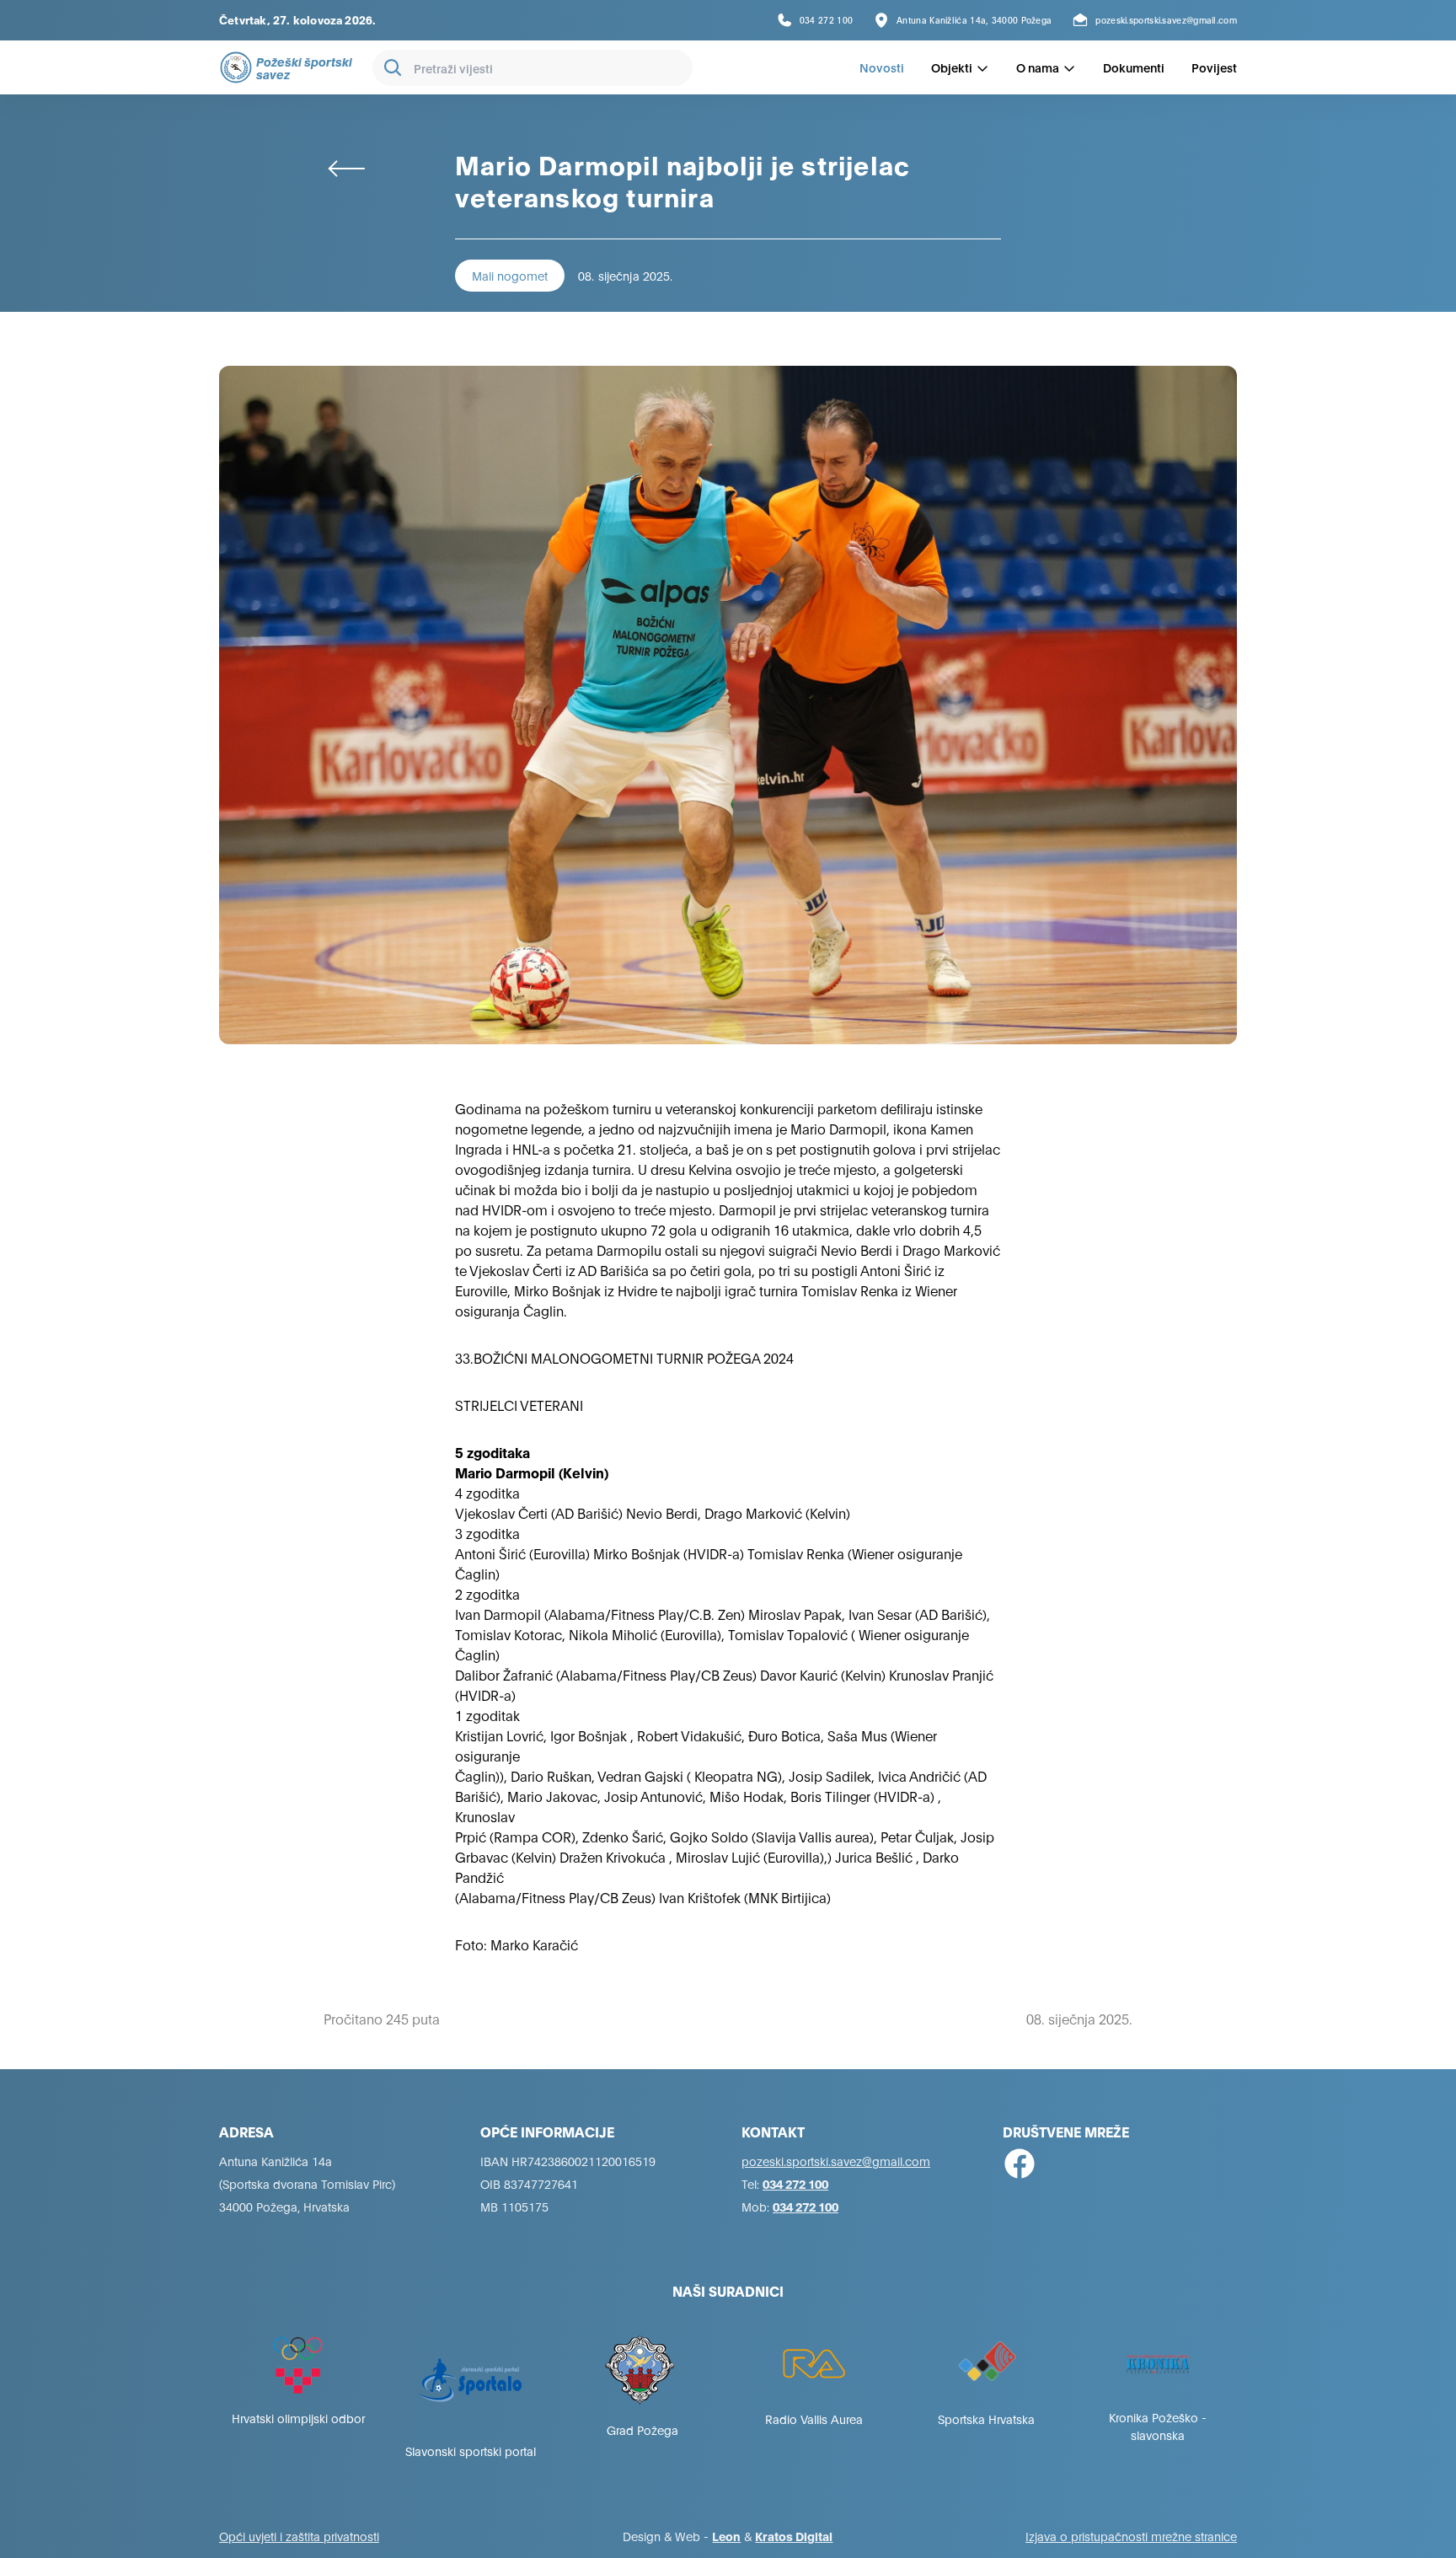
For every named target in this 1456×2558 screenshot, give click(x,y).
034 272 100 (795, 2183)
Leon (726, 2536)
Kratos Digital (794, 2536)
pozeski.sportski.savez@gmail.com (836, 2161)
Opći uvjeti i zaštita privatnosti (299, 2536)
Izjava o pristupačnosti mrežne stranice (1131, 2536)
